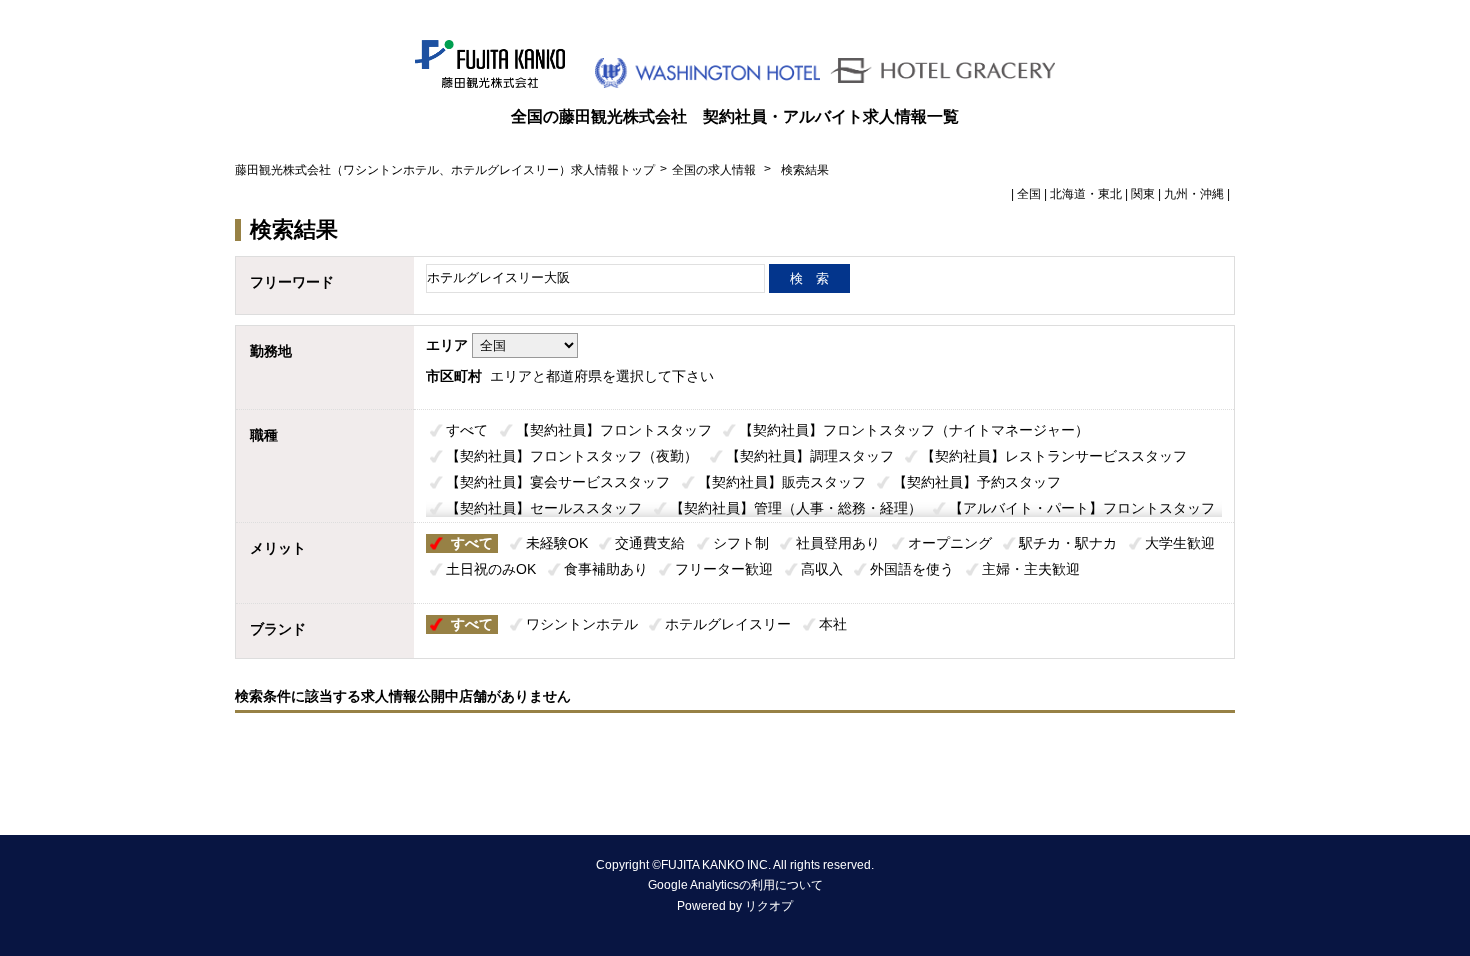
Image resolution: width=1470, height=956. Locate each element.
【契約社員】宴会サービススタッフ (558, 482)
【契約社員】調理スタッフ (810, 456)
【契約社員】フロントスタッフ (614, 430)
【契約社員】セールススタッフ (544, 508)
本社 (833, 624)
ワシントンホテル (582, 624)
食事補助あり (606, 569)
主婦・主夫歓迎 (1031, 569)
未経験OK (557, 543)
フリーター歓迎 (724, 569)
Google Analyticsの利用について (735, 885)
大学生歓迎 (1180, 543)
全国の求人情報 (715, 170)
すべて (467, 430)
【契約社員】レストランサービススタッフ (1054, 456)
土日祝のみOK (491, 569)
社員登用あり (838, 543)
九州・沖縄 (1194, 194)
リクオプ (769, 906)
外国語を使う (912, 569)
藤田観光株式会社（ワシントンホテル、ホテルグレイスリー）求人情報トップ (445, 170)
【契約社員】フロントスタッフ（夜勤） (572, 456)
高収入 (822, 569)
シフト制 (741, 543)
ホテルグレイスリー (728, 624)
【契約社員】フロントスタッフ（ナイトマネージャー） (914, 430)
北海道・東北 (1086, 194)
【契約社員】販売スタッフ (782, 482)
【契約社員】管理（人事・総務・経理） (796, 508)
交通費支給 (650, 543)
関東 (1143, 194)
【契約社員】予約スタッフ (977, 482)
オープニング (950, 543)
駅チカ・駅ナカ (1068, 543)
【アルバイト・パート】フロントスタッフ (1082, 508)
